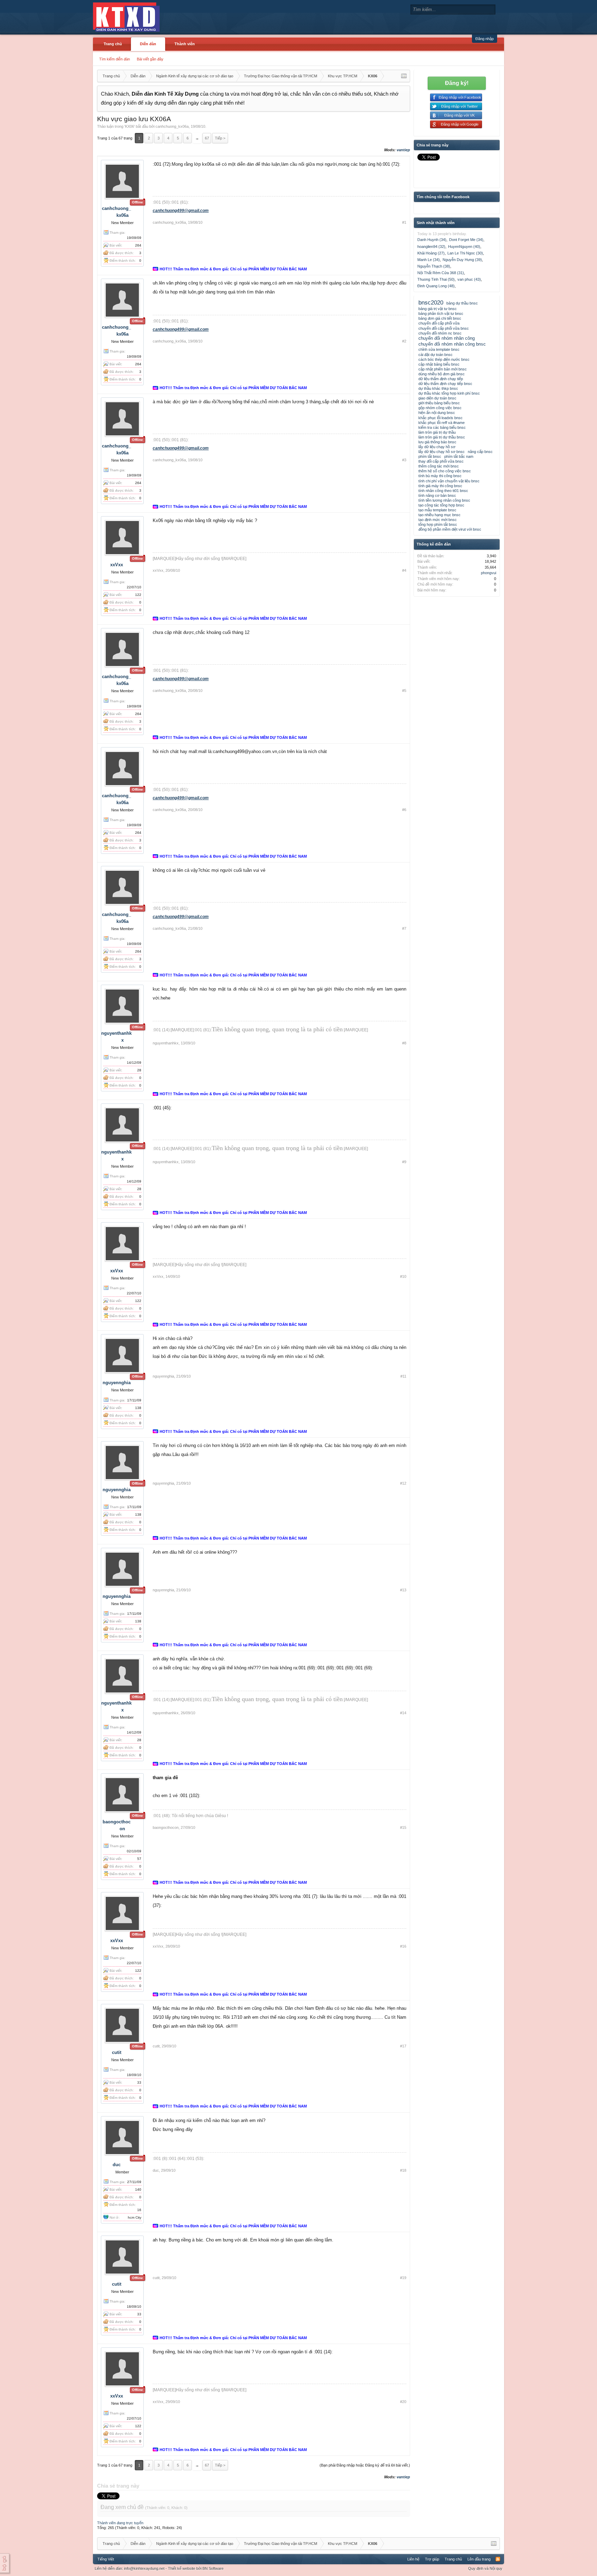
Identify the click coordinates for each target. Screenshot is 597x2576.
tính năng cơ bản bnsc (437, 495)
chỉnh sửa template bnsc (439, 349)
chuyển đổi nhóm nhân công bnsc (452, 344)
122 (138, 595)
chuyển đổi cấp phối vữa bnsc (444, 328)
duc (117, 2165)
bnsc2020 (431, 302)
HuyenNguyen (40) (464, 247)
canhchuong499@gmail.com (181, 211)
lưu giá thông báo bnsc (437, 442)
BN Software (213, 2568)
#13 (403, 1590)
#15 (403, 1827)
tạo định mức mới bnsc (438, 520)
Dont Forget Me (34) (466, 240)
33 (139, 2082)
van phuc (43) (469, 279)
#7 (404, 928)
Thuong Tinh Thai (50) (436, 279)
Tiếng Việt (106, 2559)
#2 (404, 341)
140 (138, 2189)
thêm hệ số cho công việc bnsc (445, 471)
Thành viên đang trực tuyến (120, 2523)
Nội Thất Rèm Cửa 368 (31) (441, 273)
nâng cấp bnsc (480, 452)
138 (138, 1408)
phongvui (489, 573)
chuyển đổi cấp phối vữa (439, 323)
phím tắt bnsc (430, 456)
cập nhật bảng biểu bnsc (439, 364)
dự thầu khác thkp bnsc (438, 388)
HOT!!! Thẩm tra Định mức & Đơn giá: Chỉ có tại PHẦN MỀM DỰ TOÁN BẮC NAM (233, 269)
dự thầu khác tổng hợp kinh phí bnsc (449, 393)
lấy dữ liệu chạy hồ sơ (437, 447)
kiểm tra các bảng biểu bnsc (442, 427)
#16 (403, 1946)
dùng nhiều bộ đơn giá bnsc (442, 374)
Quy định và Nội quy (485, 2568)
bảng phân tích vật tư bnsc (441, 313)
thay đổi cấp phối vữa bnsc (441, 461)
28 (139, 1070)
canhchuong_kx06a (172, 126)
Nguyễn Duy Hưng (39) (462, 260)
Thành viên (185, 44)
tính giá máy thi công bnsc (440, 486)
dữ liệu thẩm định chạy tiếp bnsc (445, 384)
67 (207, 138)
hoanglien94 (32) (431, 247)
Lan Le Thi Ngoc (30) (465, 253)
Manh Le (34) (429, 260)
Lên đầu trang (479, 2559)
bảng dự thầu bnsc (462, 303)
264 (138, 245)
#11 (403, 1376)
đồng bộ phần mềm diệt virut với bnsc (450, 529)
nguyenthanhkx (166, 1043)
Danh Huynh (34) (432, 240)
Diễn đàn (148, 44)
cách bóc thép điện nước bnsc (444, 359)
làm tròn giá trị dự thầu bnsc (442, 437)
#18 (403, 2170)
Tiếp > (220, 138)
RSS (498, 2559)
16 (139, 2210)
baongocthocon (166, 1827)
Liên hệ (413, 2559)
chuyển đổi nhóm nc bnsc (440, 333)
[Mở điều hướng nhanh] (404, 76)
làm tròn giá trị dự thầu (437, 432)
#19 (403, 2278)
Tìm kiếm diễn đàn (115, 59)
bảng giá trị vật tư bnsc (438, 309)
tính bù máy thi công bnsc (440, 476)
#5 (404, 691)
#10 (403, 1276)
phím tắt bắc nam (459, 456)
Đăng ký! (457, 83)
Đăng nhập (485, 39)
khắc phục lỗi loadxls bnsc (440, 418)
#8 (404, 1043)
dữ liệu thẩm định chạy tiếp (441, 379)
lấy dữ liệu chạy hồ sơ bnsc (442, 452)
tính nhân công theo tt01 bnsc (443, 491)
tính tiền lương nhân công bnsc (444, 500)
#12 (403, 1483)
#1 (404, 222)
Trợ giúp (432, 2559)
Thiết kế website (182, 2568)
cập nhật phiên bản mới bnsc (443, 369)
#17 (403, 2046)
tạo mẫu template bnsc (437, 510)
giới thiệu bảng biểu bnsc (439, 403)
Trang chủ (113, 44)
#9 (404, 1162)
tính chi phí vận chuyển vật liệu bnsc (449, 481)
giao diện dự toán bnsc (437, 398)
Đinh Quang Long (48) (436, 286)
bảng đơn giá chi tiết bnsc (440, 318)
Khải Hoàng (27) (431, 253)
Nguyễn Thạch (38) (434, 266)
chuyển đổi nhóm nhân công (447, 338)
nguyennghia (117, 1383)
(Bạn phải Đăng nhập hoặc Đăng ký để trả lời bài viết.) (365, 2465)
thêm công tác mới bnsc (439, 466)
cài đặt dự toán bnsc (435, 355)
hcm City (135, 2217)
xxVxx (117, 565)
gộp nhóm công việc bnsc (440, 408)
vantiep (403, 150)
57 (139, 1859)
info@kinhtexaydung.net (144, 2568)
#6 (404, 810)
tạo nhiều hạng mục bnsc (439, 515)
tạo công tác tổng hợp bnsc (441, 505)
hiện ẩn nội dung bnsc (437, 413)
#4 (404, 570)
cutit (117, 2052)
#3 (404, 460)
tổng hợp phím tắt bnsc (438, 524)
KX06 (130, 126)
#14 (403, 1713)
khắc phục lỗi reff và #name (442, 423)
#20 (403, 2402)
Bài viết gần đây (150, 59)
